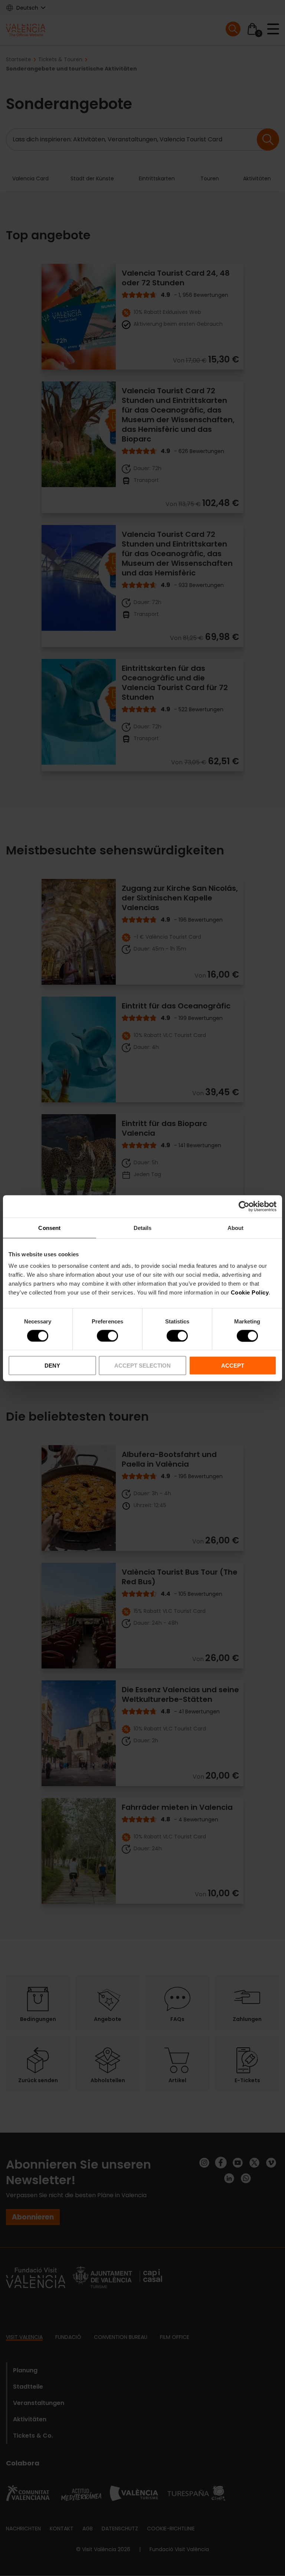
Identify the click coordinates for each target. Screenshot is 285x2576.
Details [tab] (143, 1228)
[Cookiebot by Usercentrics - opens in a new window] (244, 1206)
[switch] (107, 1336)
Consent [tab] (49, 1228)
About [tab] (236, 1228)
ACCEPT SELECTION (142, 1366)
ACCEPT (233, 1366)
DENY (52, 1366)
